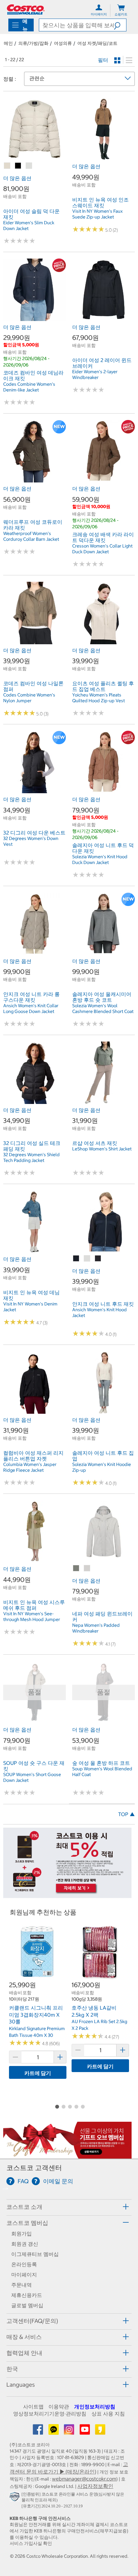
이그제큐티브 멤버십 (35, 2254)
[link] (34, 157)
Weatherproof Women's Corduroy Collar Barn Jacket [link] (31, 536)
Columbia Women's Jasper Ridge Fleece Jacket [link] (30, 1467)
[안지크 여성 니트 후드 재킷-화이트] (87, 1259)
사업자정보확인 (95, 2486)
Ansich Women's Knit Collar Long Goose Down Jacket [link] (31, 1008)
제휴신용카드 (27, 2295)
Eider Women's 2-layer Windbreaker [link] (95, 374)
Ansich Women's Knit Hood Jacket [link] (99, 1313)
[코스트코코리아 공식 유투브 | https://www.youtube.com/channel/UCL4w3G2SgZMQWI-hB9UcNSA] (85, 2432)
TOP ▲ (126, 1814)
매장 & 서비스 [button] (24, 2337)
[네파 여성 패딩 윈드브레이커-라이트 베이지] (87, 1568)
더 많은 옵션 (17, 178)
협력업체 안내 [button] (24, 2353)
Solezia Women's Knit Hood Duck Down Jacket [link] (100, 860)
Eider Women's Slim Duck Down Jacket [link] (29, 226)
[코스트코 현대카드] (67, 1895)
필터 (103, 60)
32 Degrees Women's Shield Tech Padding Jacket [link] (31, 1157)
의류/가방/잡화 (33, 43)
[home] (26, 9)
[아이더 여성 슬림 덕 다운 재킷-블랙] (18, 166)
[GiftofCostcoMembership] (67, 2155)
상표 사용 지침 (108, 2414)
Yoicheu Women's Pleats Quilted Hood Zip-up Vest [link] (99, 698)
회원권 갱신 (25, 2244)
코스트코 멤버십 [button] (27, 2223)
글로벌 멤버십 (27, 2305)
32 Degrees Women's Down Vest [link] (31, 841)
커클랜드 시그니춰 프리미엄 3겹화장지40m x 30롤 (36, 2015)
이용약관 (59, 2407)
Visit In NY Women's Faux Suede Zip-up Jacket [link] (97, 214)
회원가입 (22, 2234)
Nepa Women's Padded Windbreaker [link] (96, 1628)
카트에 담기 (38, 2073)
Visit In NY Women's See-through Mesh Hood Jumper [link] (32, 1617)
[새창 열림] (16, 2498)
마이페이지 (24, 2275)
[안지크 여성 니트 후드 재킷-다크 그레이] (98, 1259)
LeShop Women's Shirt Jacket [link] (102, 1149)
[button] (120, 25)
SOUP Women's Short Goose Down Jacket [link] (32, 1777)
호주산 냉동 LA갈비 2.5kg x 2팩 (94, 2011)
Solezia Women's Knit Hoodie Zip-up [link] (102, 1467)
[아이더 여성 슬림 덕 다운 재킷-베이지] (7, 166)
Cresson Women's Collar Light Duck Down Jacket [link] (102, 549)
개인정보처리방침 (95, 2407)
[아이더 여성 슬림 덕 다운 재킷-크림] (29, 166)
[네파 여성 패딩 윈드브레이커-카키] (76, 1568)
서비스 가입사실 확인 (31, 2543)
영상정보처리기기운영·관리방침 (50, 2414)
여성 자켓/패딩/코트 (97, 43)
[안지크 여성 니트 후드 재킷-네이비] (76, 1259)
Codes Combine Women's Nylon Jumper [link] (29, 698)
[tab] (69, 2206)
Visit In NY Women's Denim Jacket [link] (30, 1307)
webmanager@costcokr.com (84, 2479)
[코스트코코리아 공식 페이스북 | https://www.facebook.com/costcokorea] (39, 2432)
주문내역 (22, 2285)
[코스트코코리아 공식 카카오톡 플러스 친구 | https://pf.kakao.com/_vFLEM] (54, 2432)
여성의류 (63, 43)
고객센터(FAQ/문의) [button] (32, 2321)
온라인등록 (24, 2264)
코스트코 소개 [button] (24, 2207)
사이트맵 (33, 2407)
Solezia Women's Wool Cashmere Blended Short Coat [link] (103, 1008)
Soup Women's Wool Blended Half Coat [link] (102, 1772)
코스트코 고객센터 (34, 2168)
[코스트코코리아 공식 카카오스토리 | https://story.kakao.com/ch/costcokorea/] (100, 2432)
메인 (8, 43)
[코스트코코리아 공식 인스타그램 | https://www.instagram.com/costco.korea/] (70, 2432)
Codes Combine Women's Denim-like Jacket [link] (29, 387)
